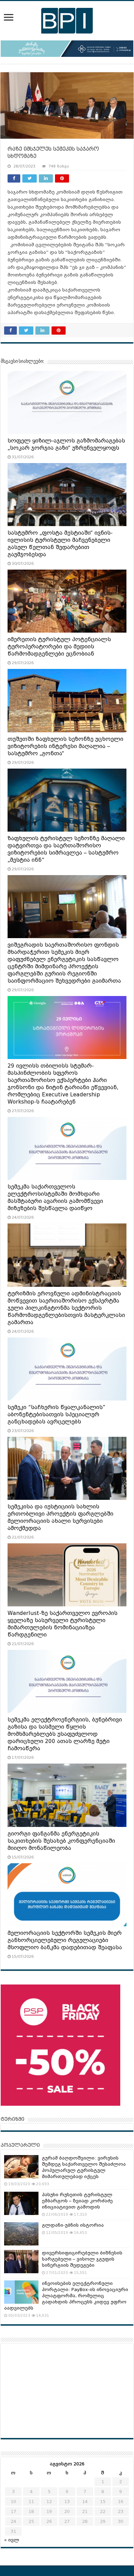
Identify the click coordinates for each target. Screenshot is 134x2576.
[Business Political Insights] (67, 20)
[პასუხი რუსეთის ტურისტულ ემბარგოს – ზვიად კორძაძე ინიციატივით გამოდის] (21, 2203)
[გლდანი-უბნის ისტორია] (21, 2234)
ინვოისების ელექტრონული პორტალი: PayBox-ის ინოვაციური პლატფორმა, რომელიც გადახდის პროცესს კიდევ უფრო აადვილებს (66, 2296)
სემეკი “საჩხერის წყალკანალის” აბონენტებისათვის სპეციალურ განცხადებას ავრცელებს (56, 1415)
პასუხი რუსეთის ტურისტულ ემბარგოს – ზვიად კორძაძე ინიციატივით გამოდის (77, 2201)
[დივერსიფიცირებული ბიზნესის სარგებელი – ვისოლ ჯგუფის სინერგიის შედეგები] (21, 2262)
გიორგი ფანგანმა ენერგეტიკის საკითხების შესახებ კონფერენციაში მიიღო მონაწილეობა (61, 1841)
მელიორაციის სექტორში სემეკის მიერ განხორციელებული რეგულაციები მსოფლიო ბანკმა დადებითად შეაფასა (65, 1940)
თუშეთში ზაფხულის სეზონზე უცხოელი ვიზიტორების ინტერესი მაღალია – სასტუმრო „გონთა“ (65, 746)
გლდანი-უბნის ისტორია (73, 2225)
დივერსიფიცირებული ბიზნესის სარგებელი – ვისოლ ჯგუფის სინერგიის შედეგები (82, 2259)
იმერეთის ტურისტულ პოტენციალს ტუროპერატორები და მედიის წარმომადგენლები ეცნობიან (59, 647)
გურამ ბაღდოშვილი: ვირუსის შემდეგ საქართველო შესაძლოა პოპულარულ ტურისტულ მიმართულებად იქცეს (84, 2167)
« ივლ (12, 2540)
